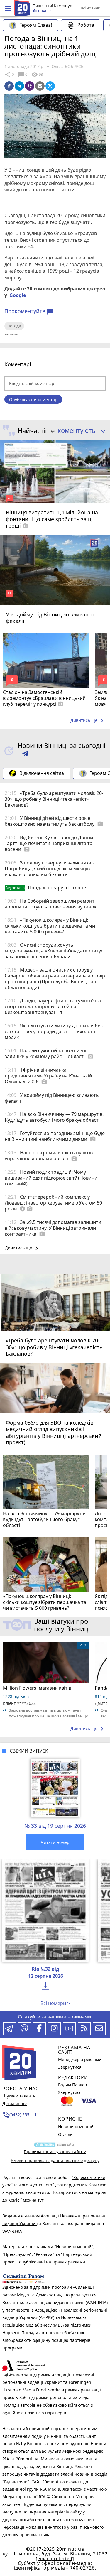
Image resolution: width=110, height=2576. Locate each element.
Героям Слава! (36, 25)
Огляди (65, 2134)
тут (41, 2200)
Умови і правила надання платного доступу (55, 2160)
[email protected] (55, 2559)
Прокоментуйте (29, 311)
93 (37, 75)
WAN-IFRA (12, 2231)
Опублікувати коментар (33, 400)
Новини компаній (76, 2127)
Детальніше (15, 2103)
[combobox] (79, 431)
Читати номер (55, 1842)
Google (18, 295)
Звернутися (70, 2067)
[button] (8, 9)
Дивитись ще (88, 721)
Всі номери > (55, 2003)
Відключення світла (42, 773)
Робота (86, 25)
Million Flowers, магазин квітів (37, 1688)
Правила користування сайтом (55, 2152)
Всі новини (90, 8)
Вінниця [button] (40, 11)
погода (14, 326)
